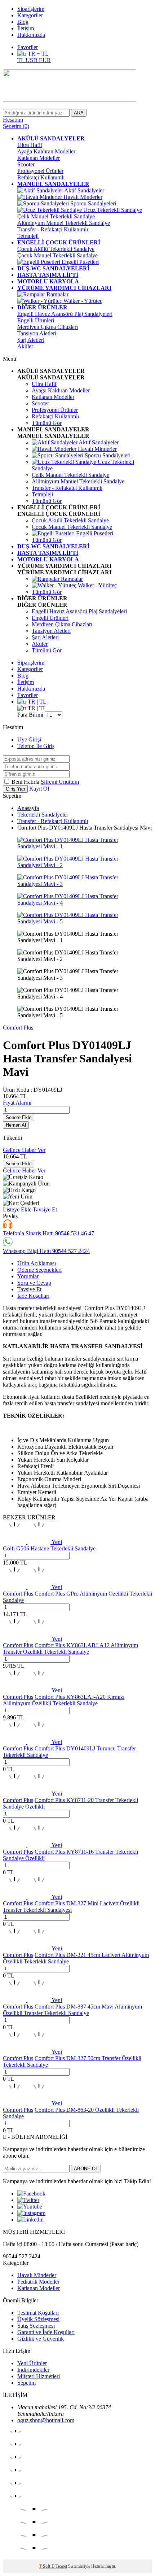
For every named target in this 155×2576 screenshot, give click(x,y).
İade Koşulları (33, 1296)
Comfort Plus (18, 1028)
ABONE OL (86, 2169)
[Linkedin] (30, 2220)
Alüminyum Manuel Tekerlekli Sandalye (64, 223)
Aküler (25, 346)
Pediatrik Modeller (38, 2282)
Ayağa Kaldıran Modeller (46, 151)
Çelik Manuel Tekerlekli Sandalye (56, 216)
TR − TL (37, 54)
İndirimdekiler (33, 2370)
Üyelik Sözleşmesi (38, 2319)
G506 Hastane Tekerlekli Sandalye (56, 1548)
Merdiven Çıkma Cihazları (48, 327)
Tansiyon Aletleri (37, 333)
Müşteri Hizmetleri (39, 2376)
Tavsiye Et (45, 1209)
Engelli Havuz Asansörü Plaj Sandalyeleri (65, 314)
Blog (23, 22)
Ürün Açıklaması (37, 1263)
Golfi (9, 1548)
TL (21, 60)
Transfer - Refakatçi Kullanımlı (53, 229)
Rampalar (57, 294)
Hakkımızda (31, 35)
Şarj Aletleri (31, 340)
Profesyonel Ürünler (40, 171)
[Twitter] (28, 2200)
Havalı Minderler (82, 197)
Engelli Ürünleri (36, 320)
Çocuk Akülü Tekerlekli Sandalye (56, 249)
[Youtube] (30, 2207)
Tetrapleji (28, 236)
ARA (79, 113)
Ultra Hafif (30, 145)
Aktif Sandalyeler (84, 190)
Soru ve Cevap (34, 1283)
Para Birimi (30, 715)
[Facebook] (31, 2194)
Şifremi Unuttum (60, 782)
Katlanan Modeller (39, 158)
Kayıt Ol (39, 789)
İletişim (26, 28)
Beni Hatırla (26, 782)
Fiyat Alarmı (17, 1103)
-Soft (45, 2566)
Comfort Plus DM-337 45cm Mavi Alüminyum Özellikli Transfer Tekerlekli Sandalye (72, 2010)
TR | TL (36, 702)
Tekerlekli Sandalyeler (43, 815)
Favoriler (28, 47)
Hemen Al (16, 1125)
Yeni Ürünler (32, 2363)
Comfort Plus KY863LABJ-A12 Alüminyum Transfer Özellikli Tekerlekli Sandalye (70, 1648)
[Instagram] (31, 2213)
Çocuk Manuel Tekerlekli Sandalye (57, 255)
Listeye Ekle (18, 1209)
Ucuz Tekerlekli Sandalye (112, 210)
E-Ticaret (59, 2566)
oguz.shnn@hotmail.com (46, 2420)
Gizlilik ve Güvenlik (41, 2339)
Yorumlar (28, 1276)
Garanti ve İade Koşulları (46, 2332)
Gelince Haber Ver (24, 1150)
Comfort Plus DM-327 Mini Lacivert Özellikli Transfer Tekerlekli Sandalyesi (71, 1907)
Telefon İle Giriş (36, 746)
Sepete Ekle (19, 1117)
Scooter (26, 164)
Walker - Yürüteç (82, 301)
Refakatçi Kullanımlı (41, 177)
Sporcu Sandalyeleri (92, 203)
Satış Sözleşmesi (36, 2326)
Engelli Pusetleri (79, 262)
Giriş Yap (15, 789)
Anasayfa (28, 808)
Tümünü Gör (47, 423)
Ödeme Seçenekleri (39, 1270)
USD (32, 60)
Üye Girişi (29, 739)
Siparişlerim (31, 9)
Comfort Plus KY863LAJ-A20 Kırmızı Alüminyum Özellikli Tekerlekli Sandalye (64, 1700)
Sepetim (26, 2383)
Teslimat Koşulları (38, 2313)
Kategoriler (30, 15)
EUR (45, 60)
